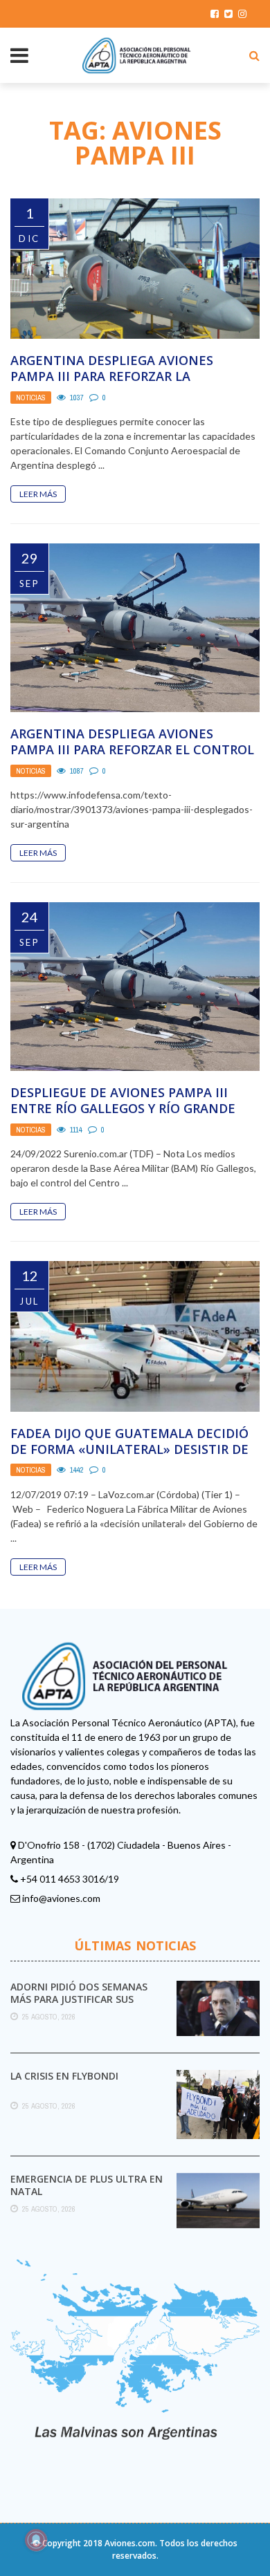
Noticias (31, 398)
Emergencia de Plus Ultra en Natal (87, 2185)
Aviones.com (130, 2543)
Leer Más (38, 494)
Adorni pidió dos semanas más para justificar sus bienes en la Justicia (79, 1999)
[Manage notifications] (36, 2540)
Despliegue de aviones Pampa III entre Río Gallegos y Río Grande (123, 1100)
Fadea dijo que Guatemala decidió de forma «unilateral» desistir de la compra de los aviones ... (129, 1449)
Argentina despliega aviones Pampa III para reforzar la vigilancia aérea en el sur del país (130, 376)
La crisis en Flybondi (64, 2076)
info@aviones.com (61, 1898)
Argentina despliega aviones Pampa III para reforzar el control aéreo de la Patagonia (132, 750)
